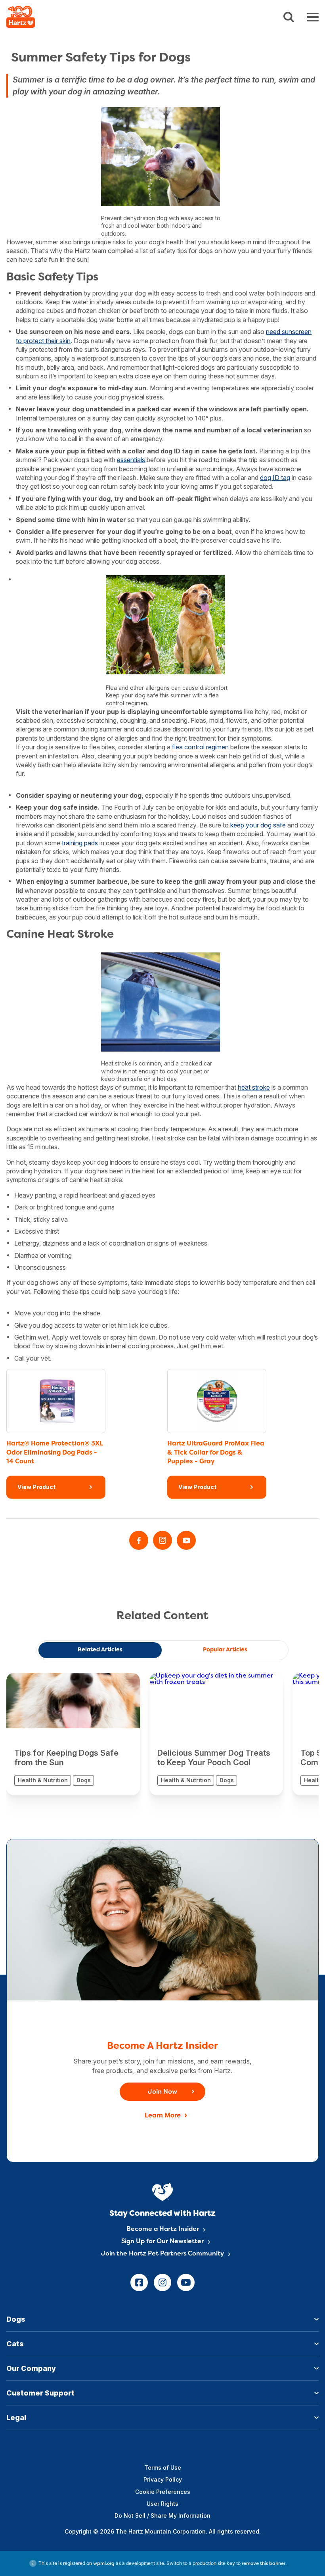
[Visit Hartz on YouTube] (186, 1540)
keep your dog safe (258, 825)
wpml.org (104, 2564)
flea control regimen (200, 747)
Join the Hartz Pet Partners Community (162, 2254)
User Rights (162, 2504)
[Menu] (313, 17)
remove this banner (264, 2564)
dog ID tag (275, 478)
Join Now (162, 2092)
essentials (131, 460)
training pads (80, 843)
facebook (139, 2282)
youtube (186, 2282)
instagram (162, 2282)
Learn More (163, 2116)
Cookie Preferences (163, 2492)
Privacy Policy (163, 2479)
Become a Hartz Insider (163, 2229)
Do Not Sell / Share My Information (162, 2516)
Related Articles (100, 1650)
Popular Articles (225, 1650)
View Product (36, 1487)
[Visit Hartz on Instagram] (162, 1540)
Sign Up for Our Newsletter (162, 2242)
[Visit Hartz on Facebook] (139, 1540)
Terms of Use (163, 2468)
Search (289, 17)
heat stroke (254, 1087)
